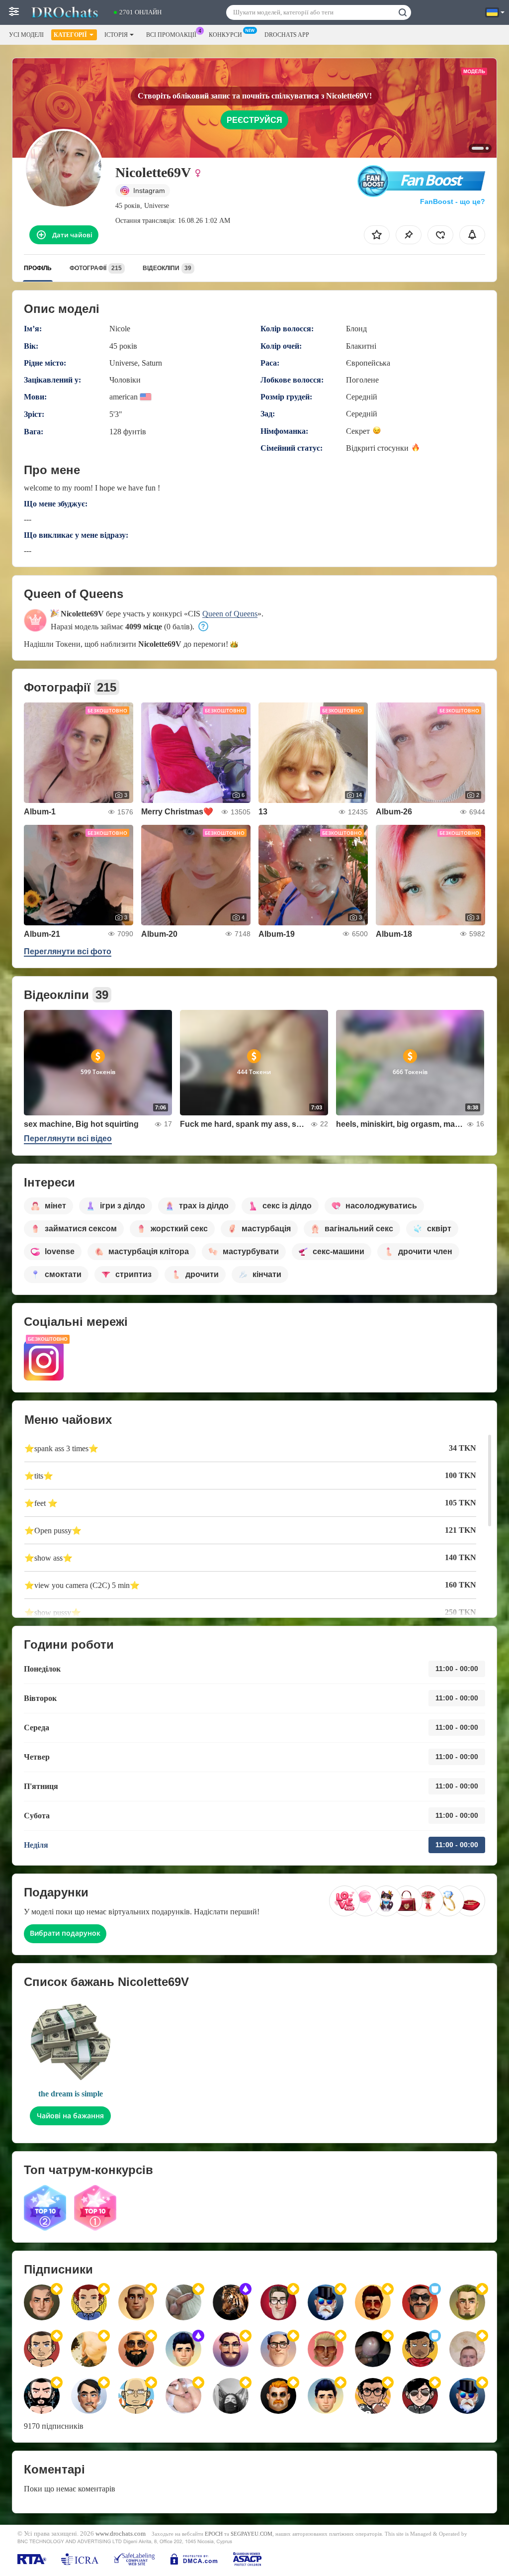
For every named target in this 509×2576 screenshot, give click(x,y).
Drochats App (287, 35)
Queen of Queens (230, 614)
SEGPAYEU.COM (252, 2534)
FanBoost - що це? (453, 201)
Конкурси (225, 35)
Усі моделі (26, 35)
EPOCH (214, 2534)
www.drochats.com (121, 2534)
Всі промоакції (171, 35)
